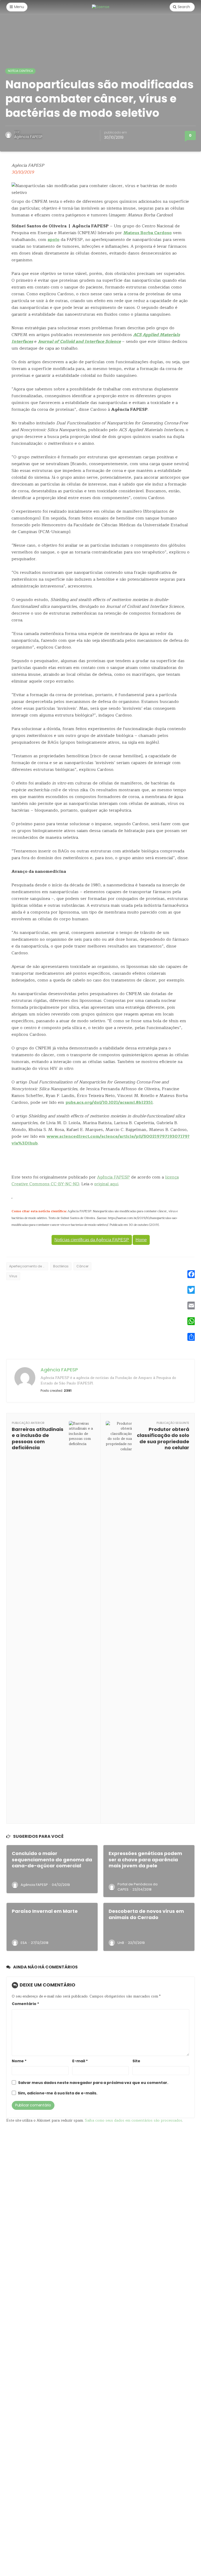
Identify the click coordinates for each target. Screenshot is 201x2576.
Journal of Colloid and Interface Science (79, 342)
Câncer (82, 1266)
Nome (19, 2061)
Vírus (13, 1276)
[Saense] (101, 7)
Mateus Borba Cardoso (147, 233)
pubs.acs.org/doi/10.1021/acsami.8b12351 (109, 1102)
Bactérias (61, 1266)
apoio (54, 240)
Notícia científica (20, 71)
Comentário (25, 2004)
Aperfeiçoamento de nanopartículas (29, 1266)
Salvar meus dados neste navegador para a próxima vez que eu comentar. (93, 2083)
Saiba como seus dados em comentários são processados (133, 2120)
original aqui (106, 1184)
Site (136, 2061)
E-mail (80, 2061)
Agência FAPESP (28, 137)
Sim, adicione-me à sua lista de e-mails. (57, 2093)
